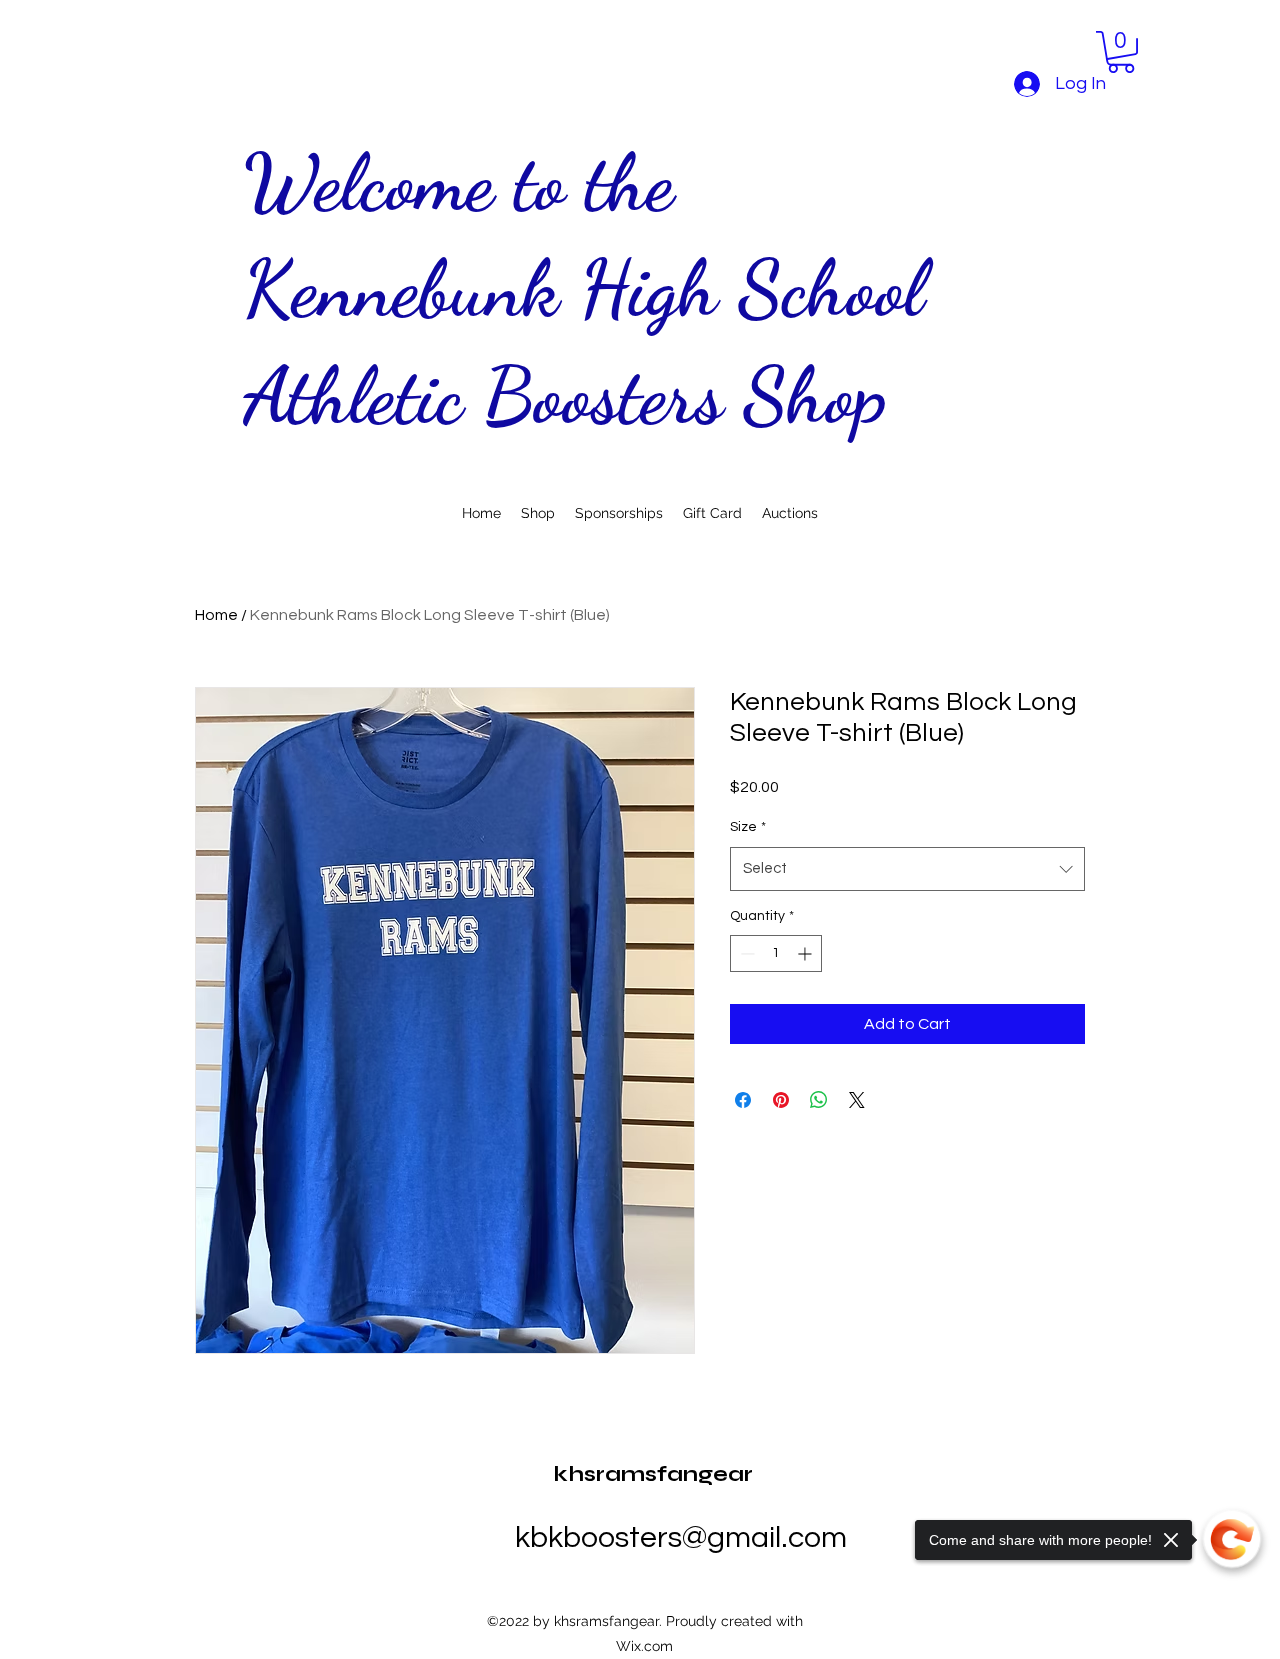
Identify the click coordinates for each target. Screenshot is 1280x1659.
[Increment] (806, 953)
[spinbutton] (776, 953)
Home (216, 615)
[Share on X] (857, 1100)
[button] (1121, 52)
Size (748, 827)
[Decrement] (745, 953)
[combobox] (907, 869)
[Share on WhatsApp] (819, 1100)
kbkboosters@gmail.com (681, 1537)
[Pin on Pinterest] (781, 1100)
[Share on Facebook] (743, 1100)
